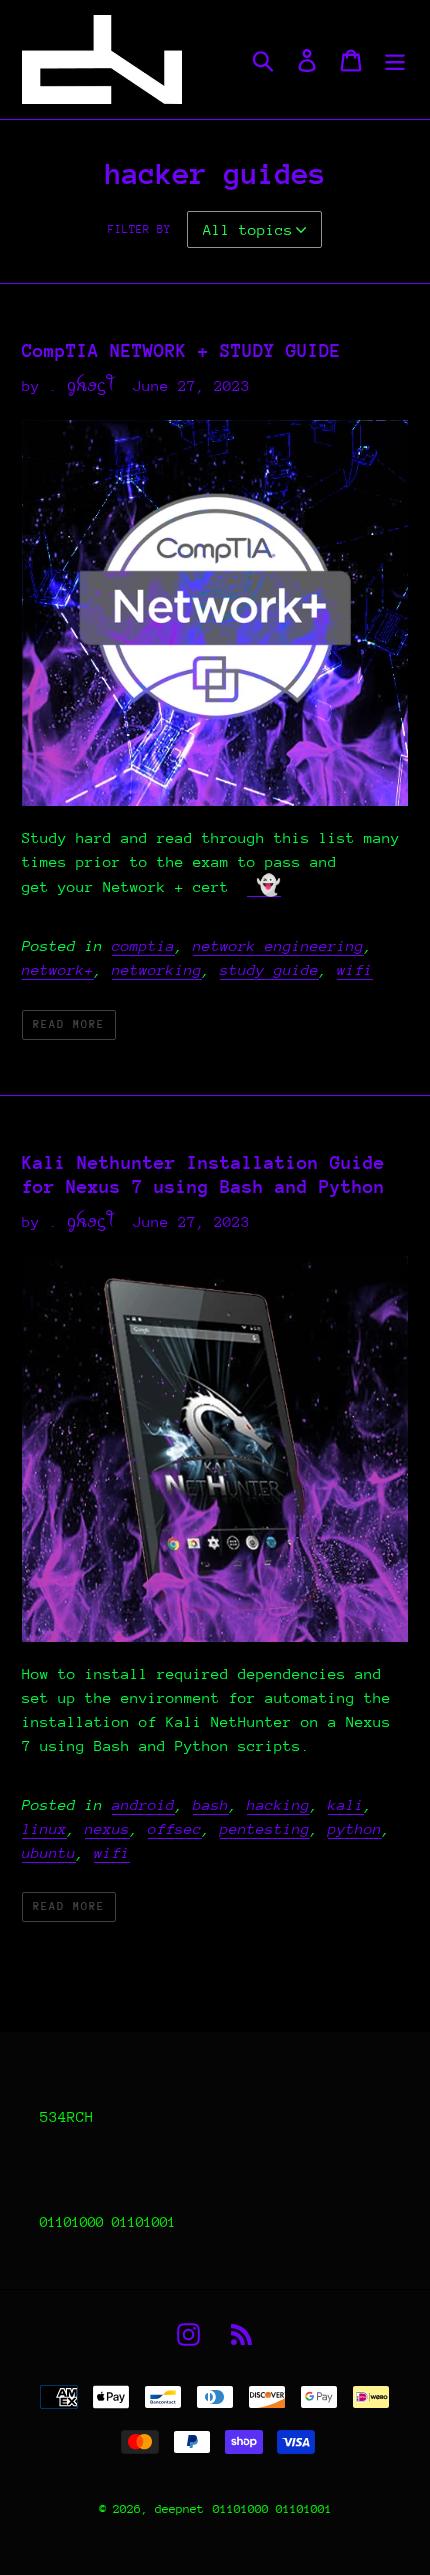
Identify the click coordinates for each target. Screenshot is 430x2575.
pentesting (265, 1828)
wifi (355, 969)
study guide (269, 969)
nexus (107, 1828)
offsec (175, 1828)
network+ (58, 969)
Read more (69, 1024)
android (143, 1804)
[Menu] (395, 59)
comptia (143, 945)
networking (157, 969)
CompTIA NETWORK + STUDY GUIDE (181, 350)
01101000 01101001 (272, 2509)
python (355, 1828)
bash (211, 1804)
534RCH (67, 2116)
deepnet (179, 2509)
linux (44, 1828)
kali (346, 1804)
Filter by (139, 229)
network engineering (278, 945)
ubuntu (49, 1852)
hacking (278, 1804)
